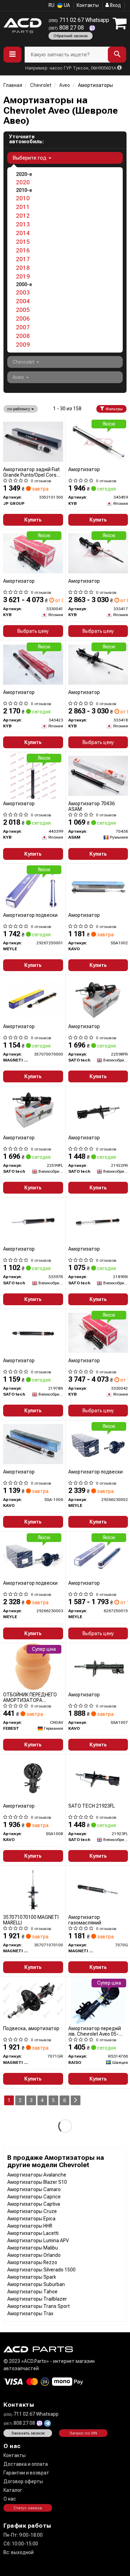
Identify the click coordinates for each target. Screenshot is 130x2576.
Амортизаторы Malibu (33, 2248)
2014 (23, 233)
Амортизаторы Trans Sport (38, 2306)
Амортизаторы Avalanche (37, 2175)
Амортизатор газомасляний (85, 1920)
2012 (23, 216)
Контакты (88, 5)
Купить (33, 520)
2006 (23, 318)
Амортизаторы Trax (30, 2313)
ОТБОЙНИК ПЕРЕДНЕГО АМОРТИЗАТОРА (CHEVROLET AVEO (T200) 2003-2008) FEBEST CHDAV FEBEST (32, 1697)
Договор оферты (23, 2481)
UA (66, 5)
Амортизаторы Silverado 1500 (41, 2270)
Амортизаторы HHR (30, 2226)
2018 (23, 268)
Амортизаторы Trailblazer (37, 2299)
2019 (23, 276)
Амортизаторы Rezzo (32, 2262)
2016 (23, 250)
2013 (23, 224)
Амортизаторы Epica (31, 2219)
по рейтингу (19, 409)
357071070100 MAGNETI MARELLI (31, 1920)
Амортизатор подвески (30, 915)
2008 (23, 336)
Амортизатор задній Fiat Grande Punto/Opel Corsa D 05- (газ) (31, 472)
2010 (23, 198)
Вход (115, 5)
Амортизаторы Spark (32, 2277)
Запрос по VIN (83, 2433)
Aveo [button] (19, 377)
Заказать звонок (28, 2433)
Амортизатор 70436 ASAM (92, 806)
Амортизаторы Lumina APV (38, 2240)
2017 (23, 259)
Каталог (13, 2490)
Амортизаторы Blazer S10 (37, 2182)
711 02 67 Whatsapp (79, 20)
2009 (23, 345)
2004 (23, 301)
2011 (23, 207)
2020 (23, 182)
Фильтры (114, 409)
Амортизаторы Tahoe (32, 2292)
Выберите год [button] (30, 158)
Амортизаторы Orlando (34, 2255)
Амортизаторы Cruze (32, 2211)
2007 (23, 327)
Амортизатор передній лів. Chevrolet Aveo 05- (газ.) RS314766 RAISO (95, 2031)
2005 (23, 310)
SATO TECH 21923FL (92, 1806)
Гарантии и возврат (26, 2473)
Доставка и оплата (26, 2464)
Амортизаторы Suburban (36, 2284)
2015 (23, 242)
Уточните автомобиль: (26, 139)
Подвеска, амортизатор (31, 2028)
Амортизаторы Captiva (34, 2204)
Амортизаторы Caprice (34, 2197)
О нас (10, 2499)
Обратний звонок (71, 36)
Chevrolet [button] (24, 362)
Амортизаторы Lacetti (33, 2233)
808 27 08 (67, 28)
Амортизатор (84, 469)
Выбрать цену (33, 631)
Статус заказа (28, 2508)
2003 (23, 292)
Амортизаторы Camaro (34, 2189)
